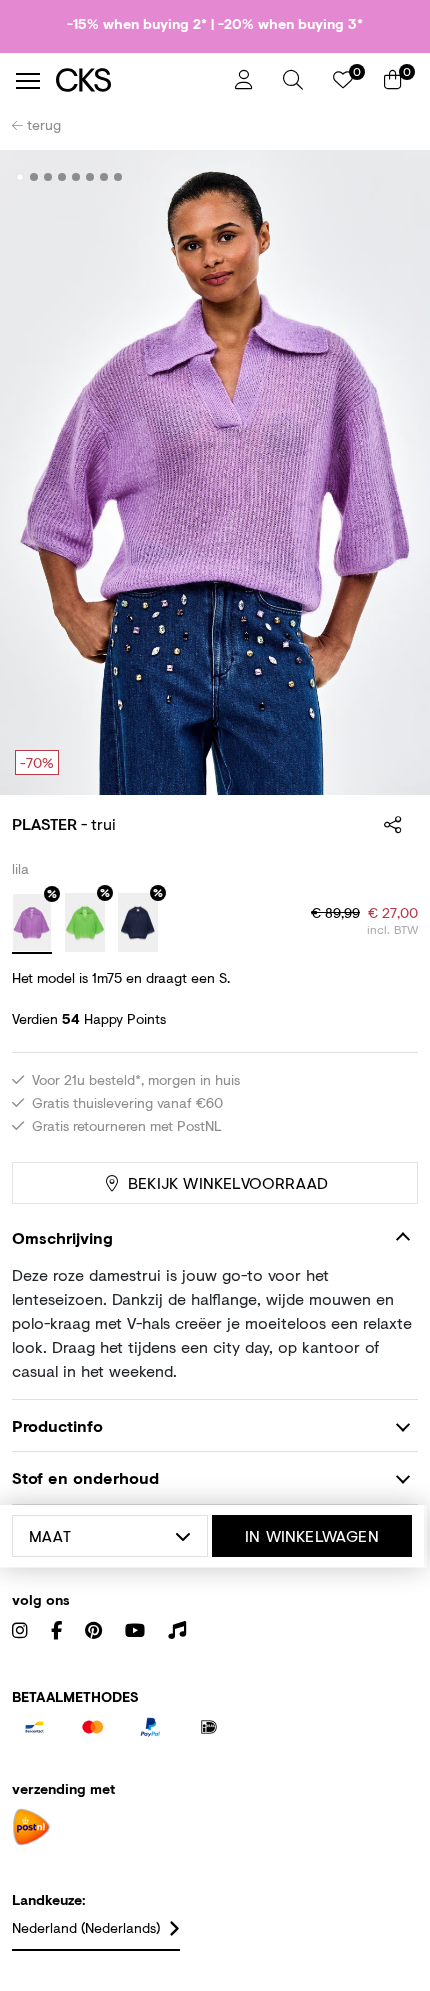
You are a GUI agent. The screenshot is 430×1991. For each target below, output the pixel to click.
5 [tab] (76, 177)
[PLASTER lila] (32, 924)
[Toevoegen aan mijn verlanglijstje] (388, 178)
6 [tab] (90, 177)
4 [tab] (62, 177)
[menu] (28, 81)
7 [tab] (104, 177)
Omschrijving (62, 1237)
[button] (293, 80)
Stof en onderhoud (85, 1477)
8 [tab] (118, 177)
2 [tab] (34, 177)
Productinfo (57, 1425)
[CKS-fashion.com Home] (138, 80)
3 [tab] (48, 177)
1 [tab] (20, 177)
